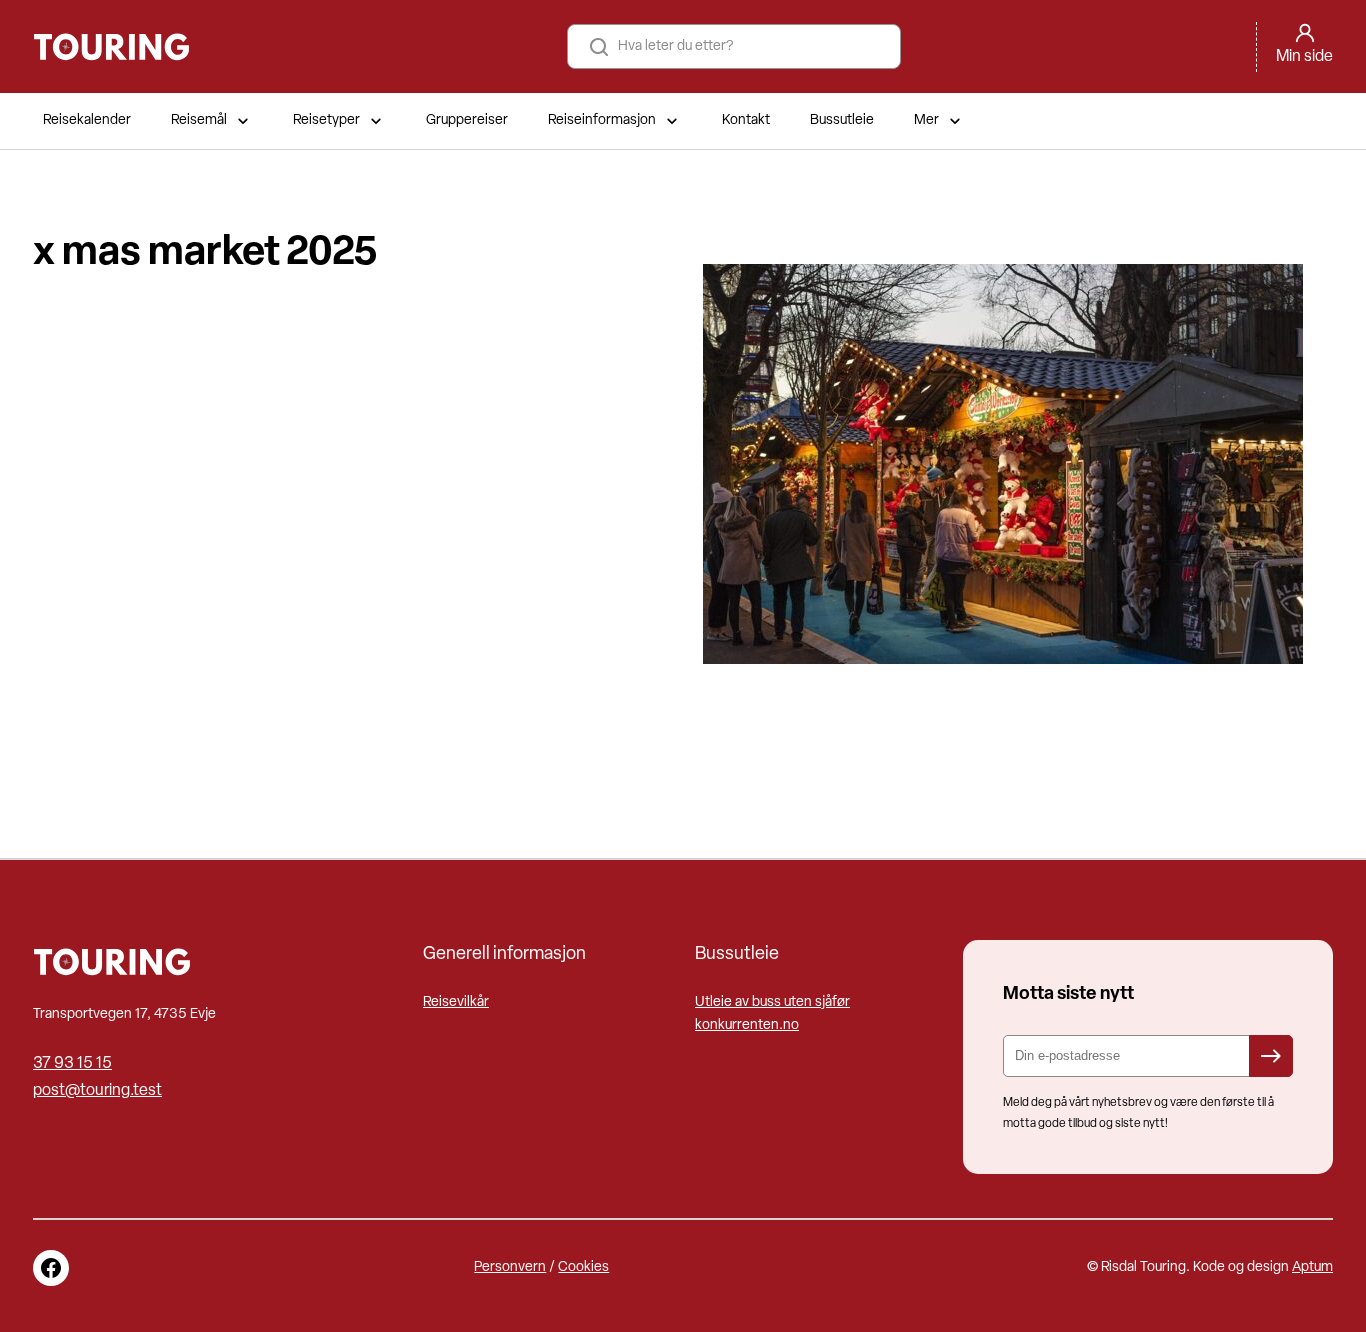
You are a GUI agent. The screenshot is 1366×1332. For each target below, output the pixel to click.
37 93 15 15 (72, 1064)
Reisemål (199, 120)
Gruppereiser (467, 120)
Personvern (510, 1267)
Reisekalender (87, 120)
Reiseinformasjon (602, 120)
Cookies (583, 1267)
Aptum (1312, 1267)
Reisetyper (326, 120)
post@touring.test (97, 1091)
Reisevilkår (456, 1002)
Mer (926, 120)
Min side (1304, 57)
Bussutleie (842, 120)
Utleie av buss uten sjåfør (772, 1002)
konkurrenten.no (747, 1025)
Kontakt (746, 120)
